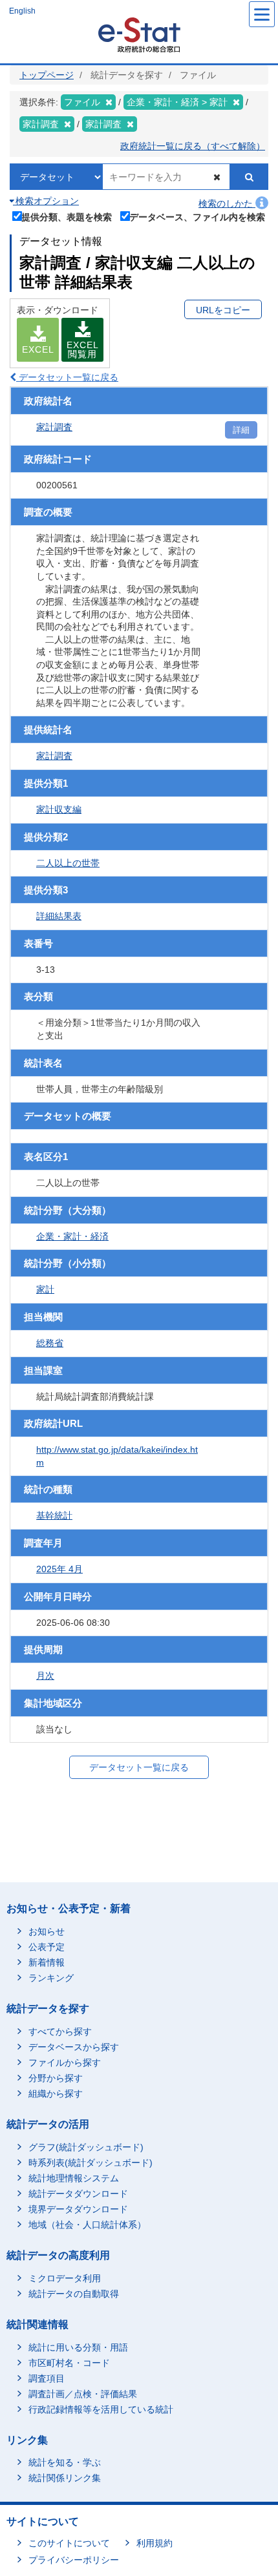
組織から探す (56, 2093)
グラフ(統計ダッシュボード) (86, 2147)
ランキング (51, 1978)
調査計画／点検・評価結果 (83, 2394)
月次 (45, 1676)
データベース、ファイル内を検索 (197, 217)
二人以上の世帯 (68, 863)
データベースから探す (74, 2047)
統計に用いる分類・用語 (78, 2347)
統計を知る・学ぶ (65, 2462)
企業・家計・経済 (72, 1236)
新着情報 (47, 1962)
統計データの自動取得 (74, 2294)
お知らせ (47, 1931)
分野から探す (56, 2078)
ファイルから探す (65, 2062)
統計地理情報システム (74, 2178)
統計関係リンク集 (65, 2478)
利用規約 (155, 2543)
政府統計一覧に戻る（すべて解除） (193, 146)
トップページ (47, 75)
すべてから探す (60, 2031)
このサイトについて (69, 2543)
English (22, 11)
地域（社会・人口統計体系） (87, 2225)
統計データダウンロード (78, 2194)
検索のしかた (227, 203)
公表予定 (47, 1947)
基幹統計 (54, 1515)
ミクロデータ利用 (65, 2278)
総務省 (50, 1343)
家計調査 (54, 427)
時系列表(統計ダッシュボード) (91, 2163)
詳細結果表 (59, 916)
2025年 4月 (59, 1569)
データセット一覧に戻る (67, 377)
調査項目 (47, 2378)
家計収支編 (59, 809)
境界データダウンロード (78, 2209)
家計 (45, 1289)
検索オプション (46, 201)
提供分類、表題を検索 (67, 217)
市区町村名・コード (69, 2363)
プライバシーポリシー (74, 2560)
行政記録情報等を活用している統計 (101, 2409)
